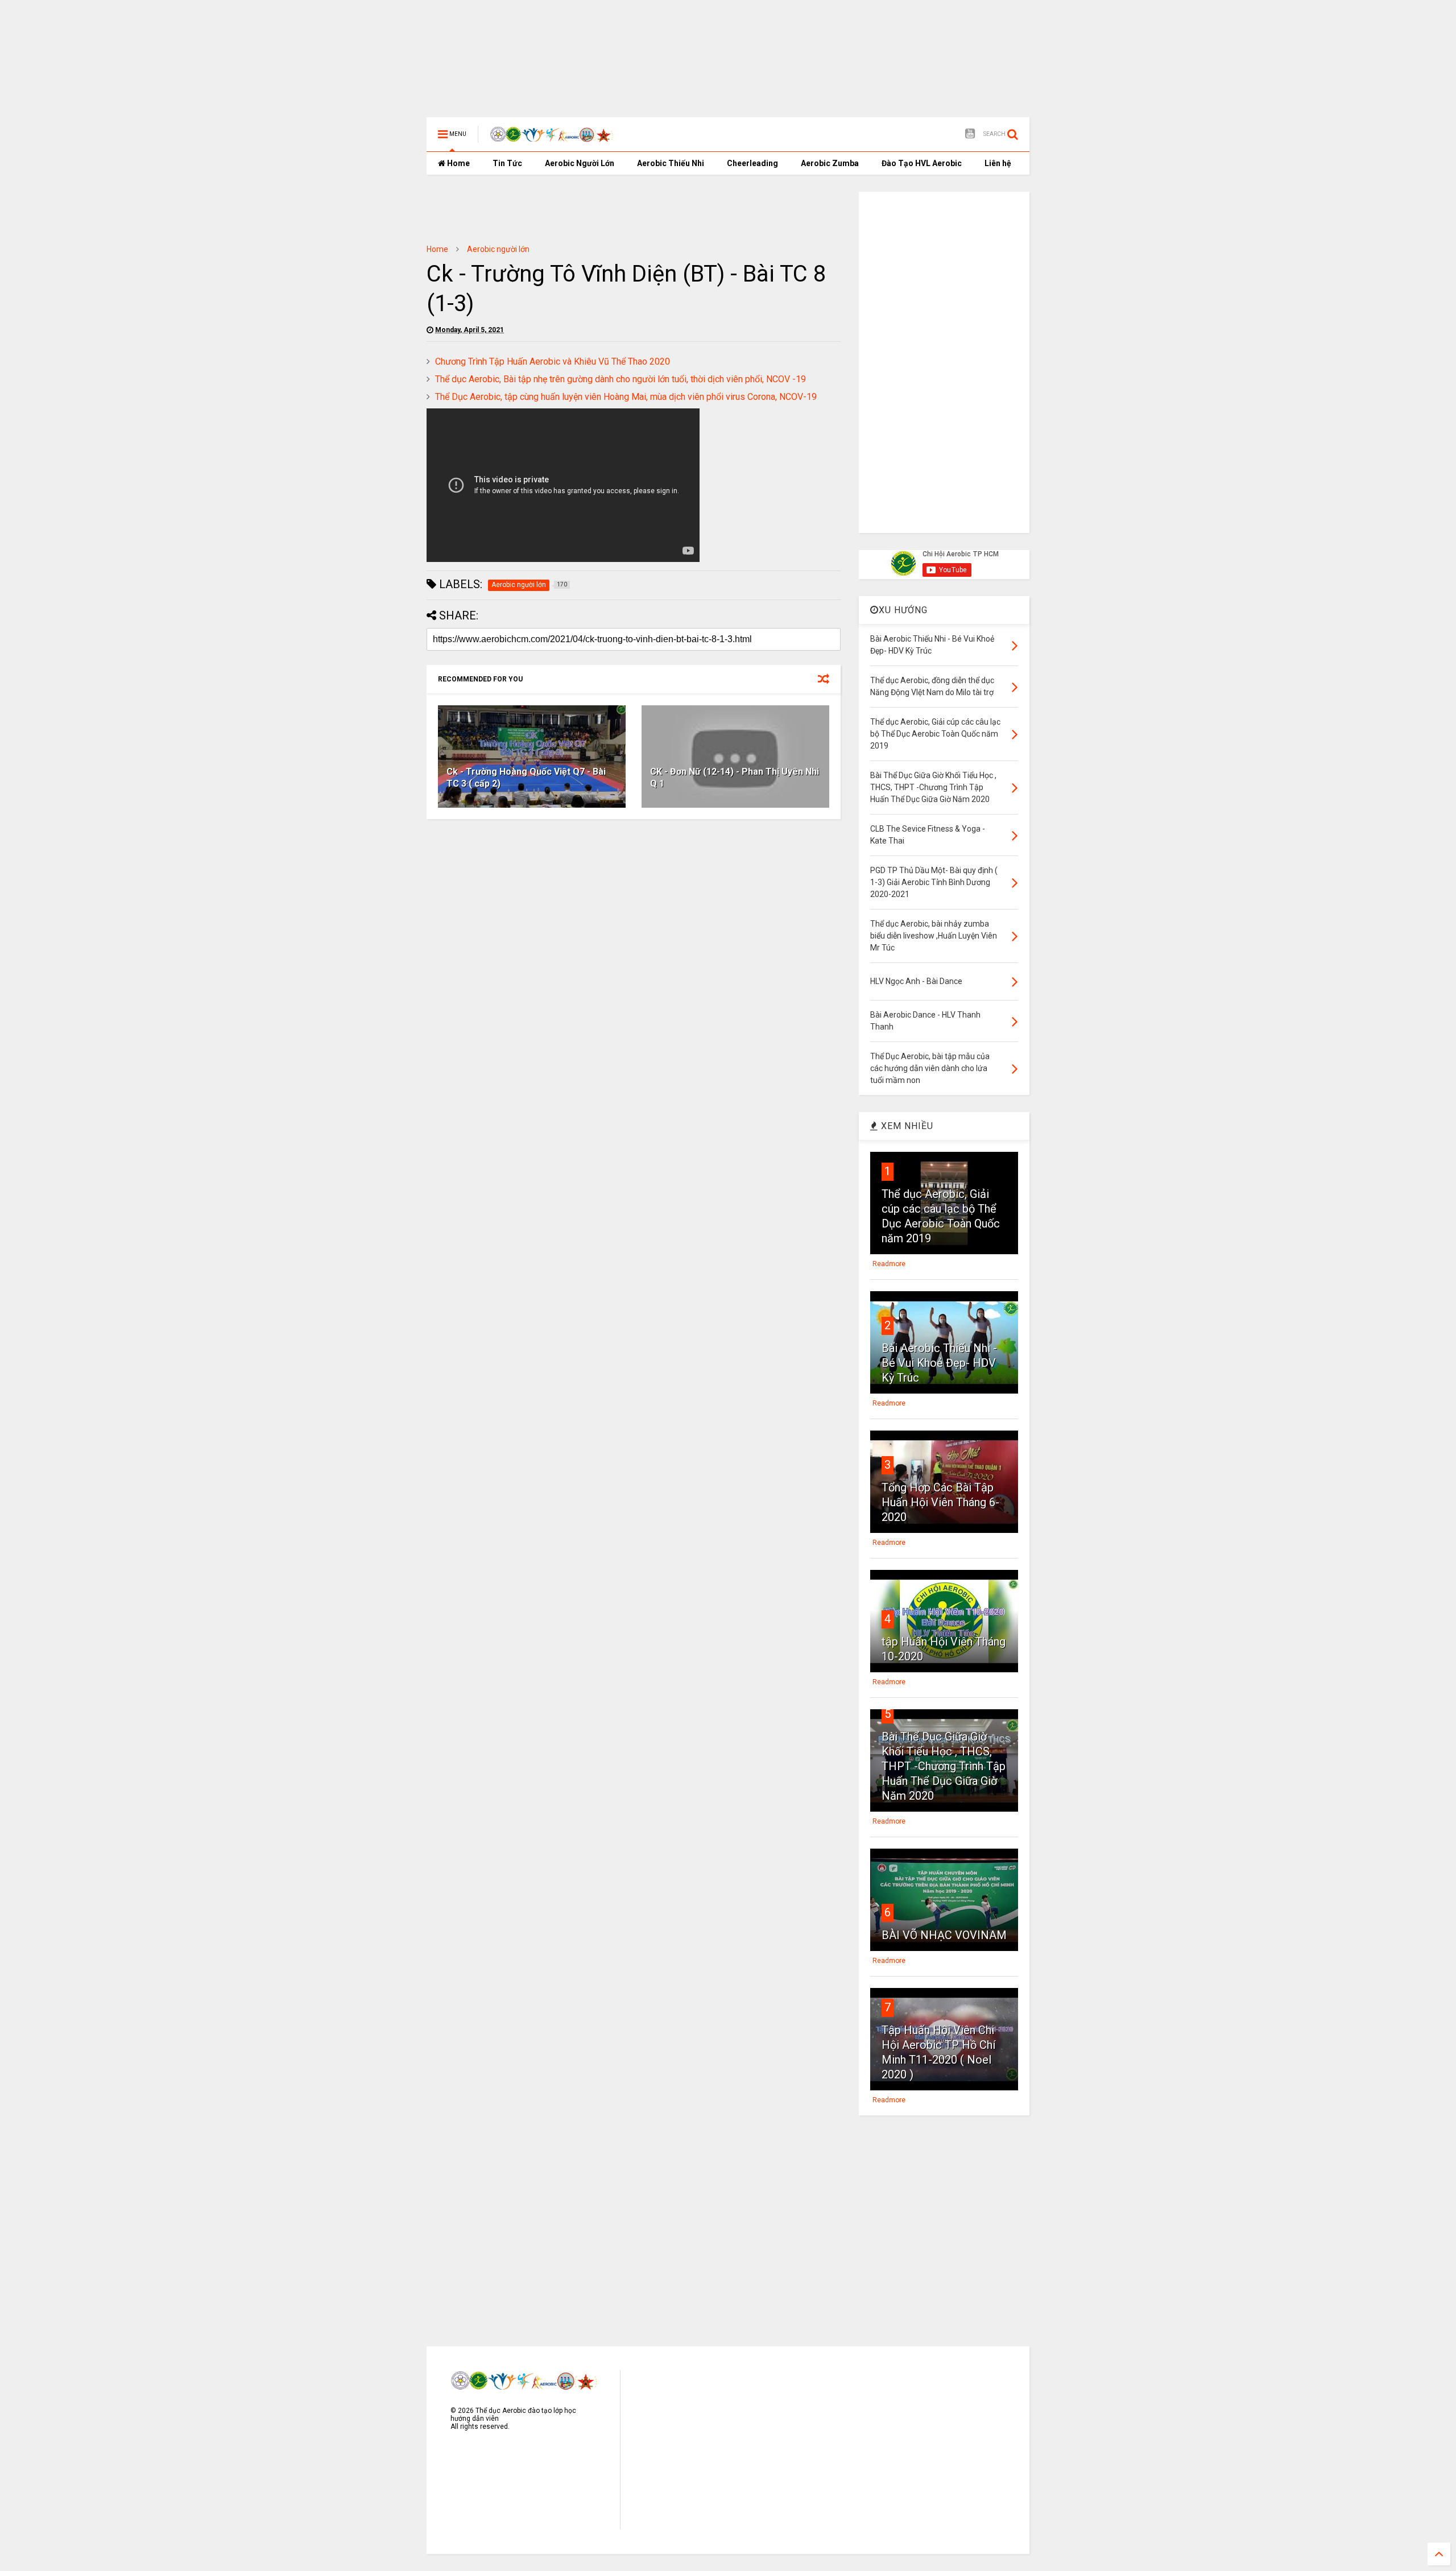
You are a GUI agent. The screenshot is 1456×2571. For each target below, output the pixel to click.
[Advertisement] (702, 37)
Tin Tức (507, 163)
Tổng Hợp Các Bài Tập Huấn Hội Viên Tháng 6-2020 (940, 1502)
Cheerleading (752, 163)
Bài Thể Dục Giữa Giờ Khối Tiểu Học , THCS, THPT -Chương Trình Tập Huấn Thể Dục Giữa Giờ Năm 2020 (944, 1766)
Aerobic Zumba (830, 163)
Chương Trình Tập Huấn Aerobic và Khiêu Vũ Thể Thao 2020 (553, 361)
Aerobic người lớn (498, 249)
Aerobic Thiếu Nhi (671, 163)
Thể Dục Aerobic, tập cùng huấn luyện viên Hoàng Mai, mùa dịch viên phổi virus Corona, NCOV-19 (626, 397)
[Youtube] (970, 134)
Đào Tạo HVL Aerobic (922, 163)
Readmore (889, 1264)
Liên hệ (998, 163)
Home (458, 163)
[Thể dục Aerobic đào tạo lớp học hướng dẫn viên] (552, 138)
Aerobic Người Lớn (580, 163)
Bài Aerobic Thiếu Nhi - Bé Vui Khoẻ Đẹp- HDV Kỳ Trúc (939, 1363)
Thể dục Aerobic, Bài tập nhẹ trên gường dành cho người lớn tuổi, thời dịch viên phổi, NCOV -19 (621, 379)
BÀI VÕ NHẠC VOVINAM (944, 1935)
